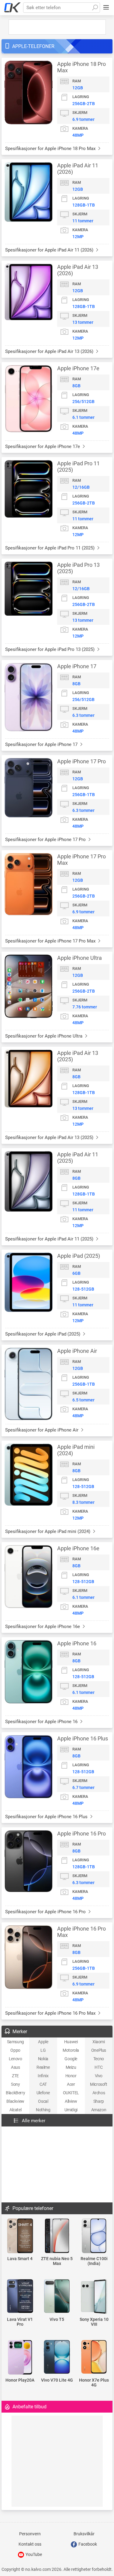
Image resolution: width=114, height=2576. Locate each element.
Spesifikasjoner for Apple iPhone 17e (43, 446)
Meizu (71, 2067)
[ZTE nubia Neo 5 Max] (57, 2236)
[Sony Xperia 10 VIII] (94, 2297)
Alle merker (34, 2121)
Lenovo (16, 2059)
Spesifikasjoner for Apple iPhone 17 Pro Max (51, 941)
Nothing (43, 2110)
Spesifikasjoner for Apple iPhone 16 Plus (47, 1817)
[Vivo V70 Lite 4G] (57, 2357)
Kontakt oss (30, 2544)
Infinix (43, 2076)
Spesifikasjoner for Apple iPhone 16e (43, 1627)
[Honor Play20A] (20, 2358)
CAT (43, 2084)
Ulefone (43, 2093)
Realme (43, 2067)
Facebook (87, 2544)
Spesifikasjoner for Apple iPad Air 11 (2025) (50, 1239)
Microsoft (98, 2084)
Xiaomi (99, 2042)
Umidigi (71, 2110)
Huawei (71, 2042)
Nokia (43, 2059)
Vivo (99, 2076)
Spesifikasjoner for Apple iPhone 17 (42, 744)
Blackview (15, 2101)
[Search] (95, 8)
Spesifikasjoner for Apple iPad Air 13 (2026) (50, 351)
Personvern (30, 2534)
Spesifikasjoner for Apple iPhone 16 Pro (46, 1912)
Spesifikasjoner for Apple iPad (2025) (43, 1334)
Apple (43, 2042)
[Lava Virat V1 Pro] (20, 2297)
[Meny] (106, 8)
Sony (15, 2084)
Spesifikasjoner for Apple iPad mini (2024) (48, 1531)
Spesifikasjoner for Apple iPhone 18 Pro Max (51, 149)
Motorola (71, 2050)
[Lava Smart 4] (20, 2236)
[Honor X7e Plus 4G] (94, 2357)
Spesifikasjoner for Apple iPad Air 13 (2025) (50, 1137)
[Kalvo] (12, 8)
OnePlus (99, 2050)
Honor (71, 2076)
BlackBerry (15, 2093)
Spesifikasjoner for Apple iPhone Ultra (44, 1036)
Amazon (99, 2110)
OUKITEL (71, 2093)
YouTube (33, 2554)
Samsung (16, 2042)
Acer (71, 2084)
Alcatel (15, 2110)
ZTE (15, 2076)
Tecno (99, 2059)
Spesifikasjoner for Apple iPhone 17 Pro (46, 840)
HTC (98, 2067)
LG (43, 2050)
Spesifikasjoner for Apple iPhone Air (42, 1430)
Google (71, 2059)
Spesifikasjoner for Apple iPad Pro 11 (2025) (50, 548)
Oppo (15, 2050)
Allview (71, 2101)
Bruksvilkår (84, 2534)
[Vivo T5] (57, 2297)
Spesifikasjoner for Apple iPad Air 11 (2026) (50, 250)
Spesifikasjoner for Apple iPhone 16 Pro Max (51, 2013)
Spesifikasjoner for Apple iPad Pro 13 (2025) (50, 649)
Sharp (99, 2101)
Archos (99, 2093)
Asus (15, 2067)
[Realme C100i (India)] (94, 2236)
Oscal (43, 2101)
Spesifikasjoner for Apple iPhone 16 (42, 1722)
